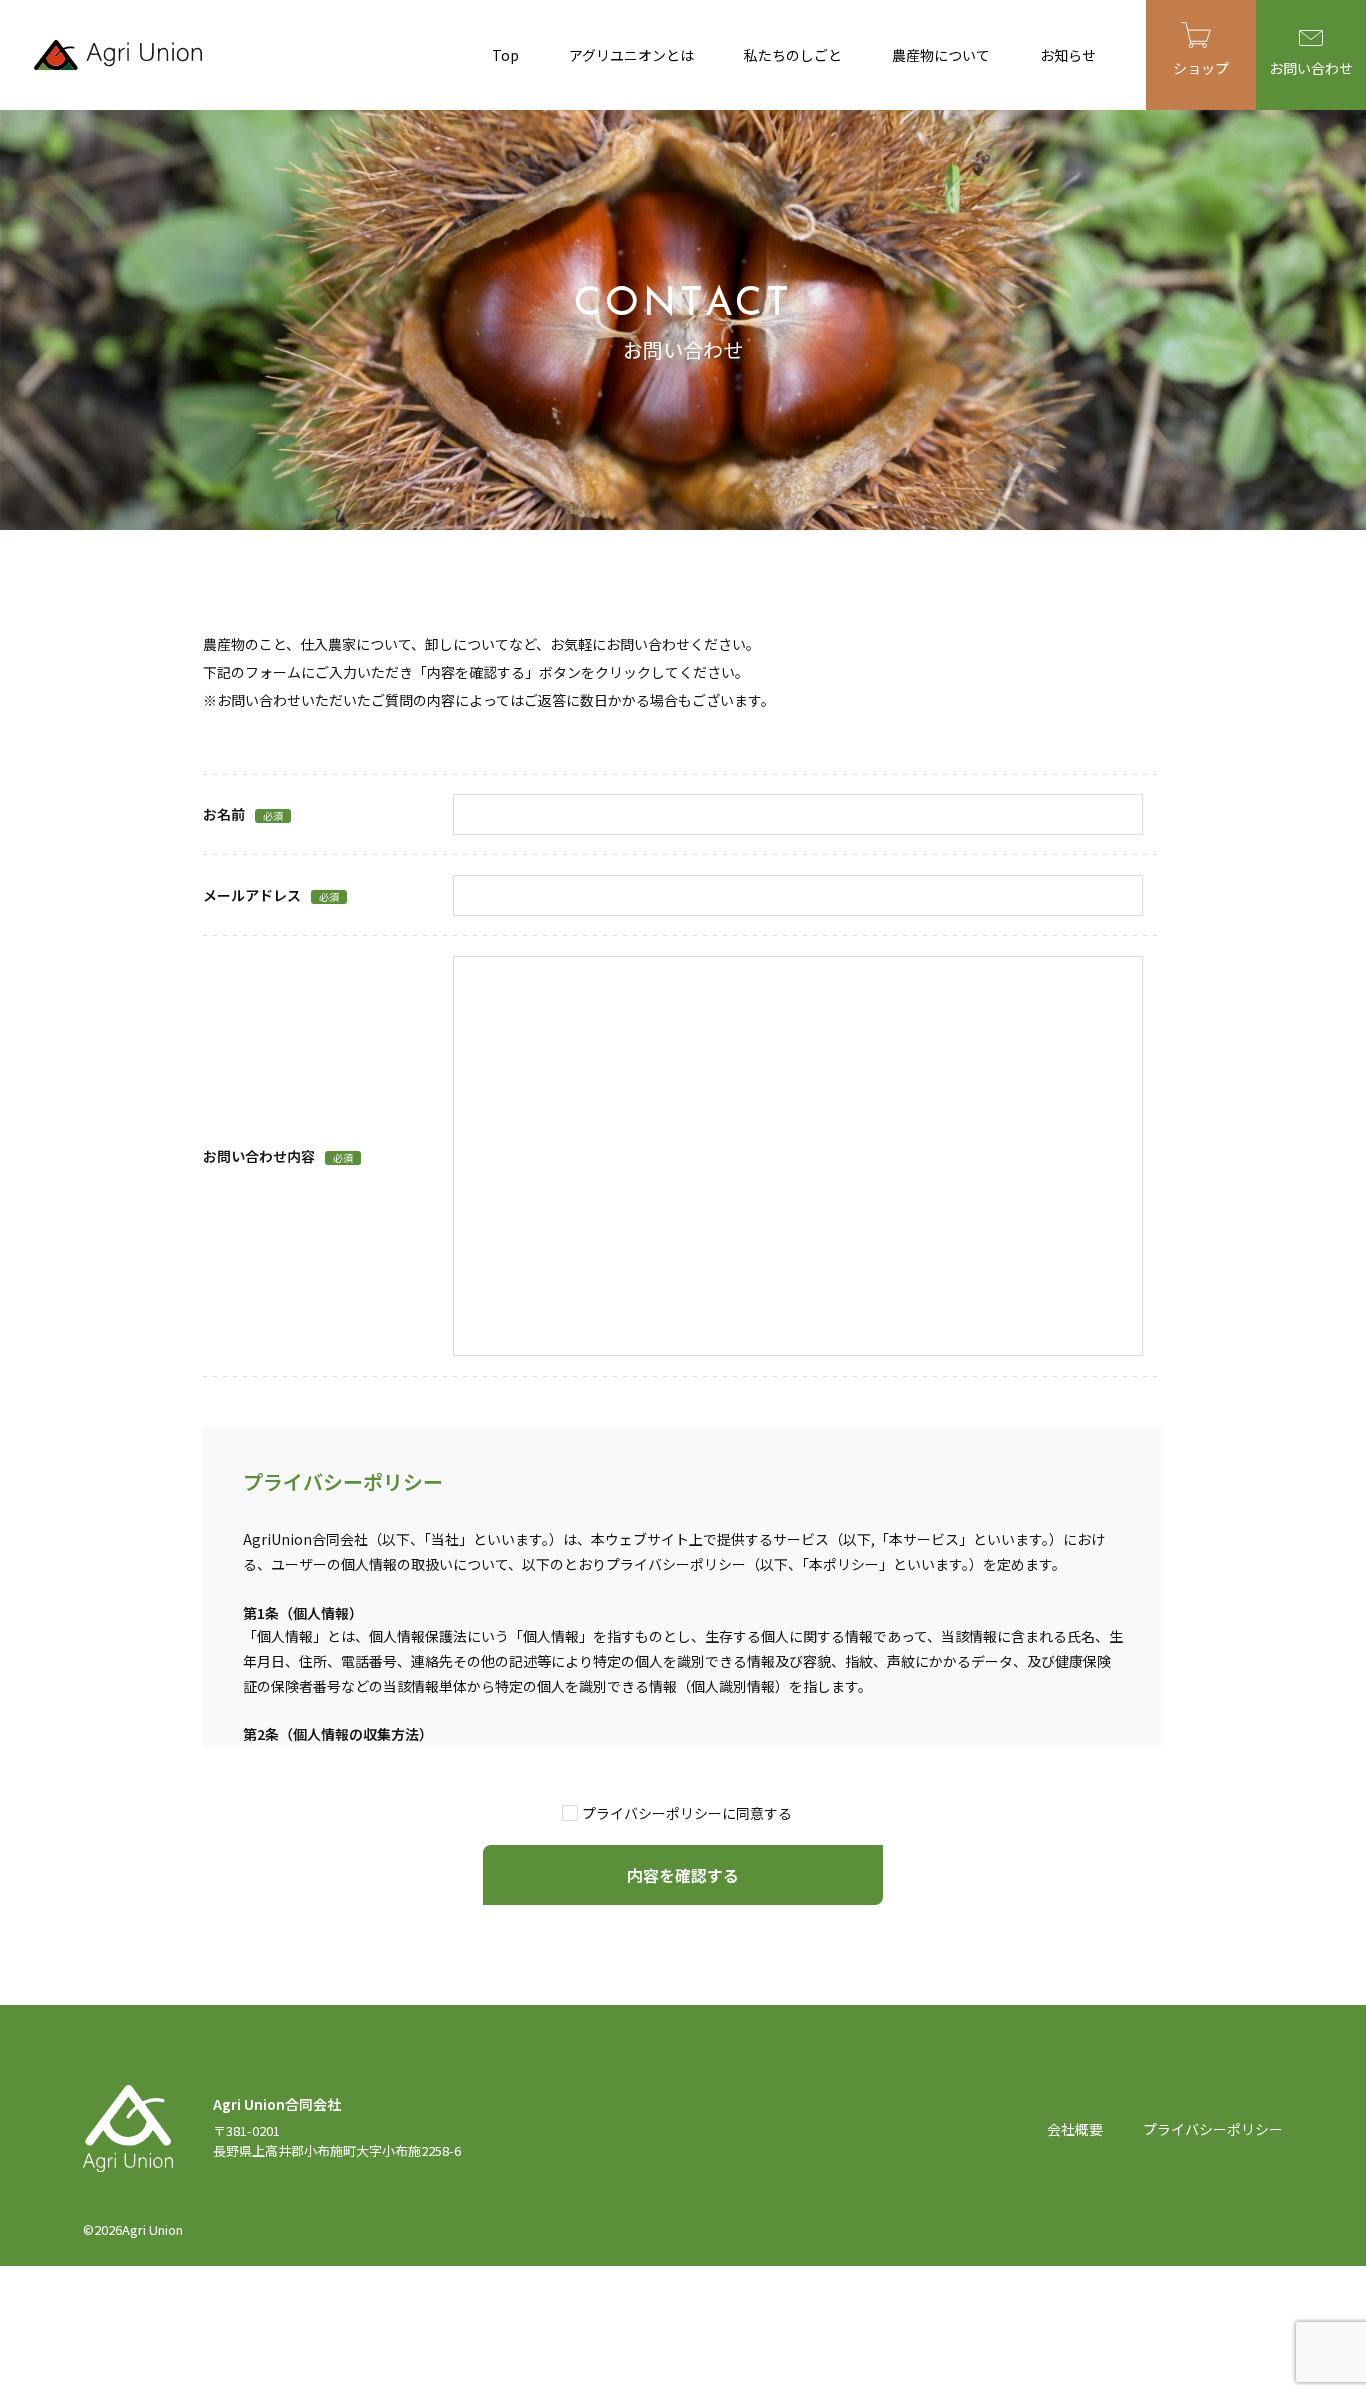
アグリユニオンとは (631, 55)
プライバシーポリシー (1213, 2129)
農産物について (941, 55)
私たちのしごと (793, 55)
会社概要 (1075, 2129)
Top (505, 55)
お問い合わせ (1311, 68)
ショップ (1201, 68)
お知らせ (1068, 55)
